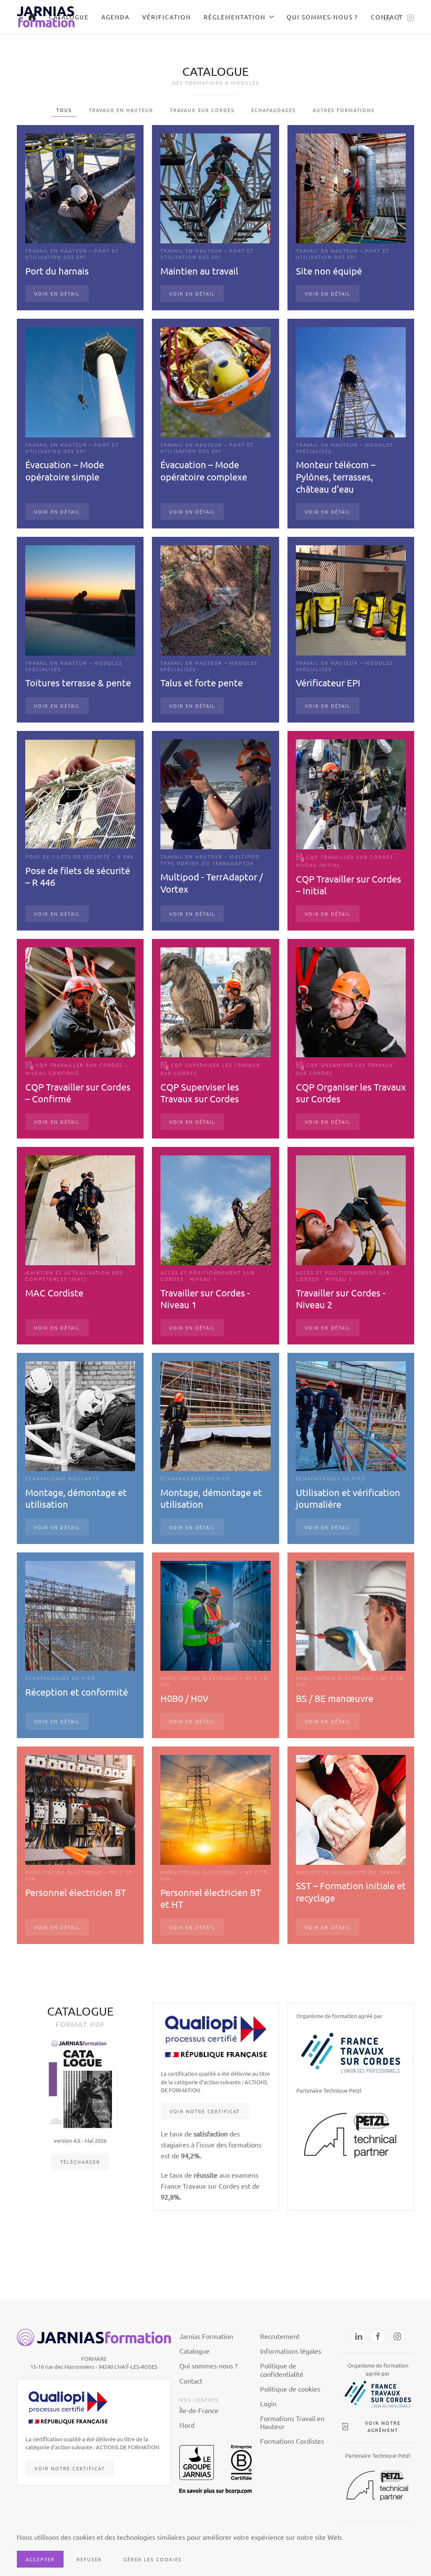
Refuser (89, 2559)
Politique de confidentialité (282, 2369)
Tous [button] (64, 110)
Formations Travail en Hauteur (292, 2422)
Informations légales (291, 2351)
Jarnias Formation (206, 2336)
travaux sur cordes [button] (202, 110)
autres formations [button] (344, 110)
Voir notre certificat (205, 2111)
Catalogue (69, 17)
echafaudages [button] (274, 110)
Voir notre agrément (383, 2427)
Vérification (167, 17)
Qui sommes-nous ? (322, 17)
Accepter (40, 2559)
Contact (387, 17)
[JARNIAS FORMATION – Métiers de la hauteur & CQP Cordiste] (32, 17)
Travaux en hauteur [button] (121, 110)
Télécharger (80, 2162)
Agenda (116, 17)
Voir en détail (57, 293)
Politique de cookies (290, 2389)
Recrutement (280, 2336)
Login (268, 2403)
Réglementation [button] (235, 17)
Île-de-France (199, 2410)
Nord (187, 2425)
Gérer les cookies (153, 2559)
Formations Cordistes (292, 2441)
